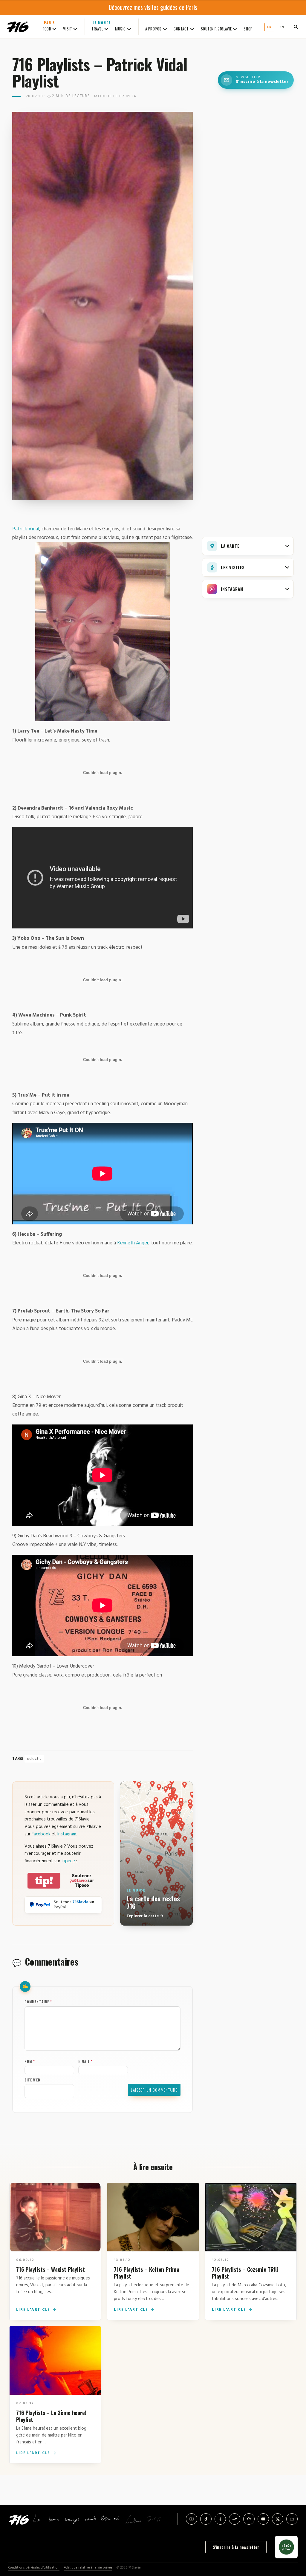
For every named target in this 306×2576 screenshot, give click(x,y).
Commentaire (38, 2002)
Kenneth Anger (133, 1243)
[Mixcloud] (249, 2519)
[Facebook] (220, 2519)
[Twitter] (278, 2519)
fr (269, 27)
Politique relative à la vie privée (88, 2568)
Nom (30, 2061)
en (282, 27)
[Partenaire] (286, 2547)
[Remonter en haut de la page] (292, 2538)
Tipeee (68, 1861)
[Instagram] (192, 2519)
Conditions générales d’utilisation (34, 2568)
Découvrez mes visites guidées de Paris (153, 7)
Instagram (67, 1834)
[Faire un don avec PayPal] (40, 1905)
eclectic (34, 1759)
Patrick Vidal (26, 529)
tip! (44, 1881)
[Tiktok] (206, 2519)
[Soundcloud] (235, 2519)
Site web (32, 2080)
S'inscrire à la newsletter (236, 2547)
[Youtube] (263, 2519)
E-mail (85, 2061)
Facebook (41, 1834)
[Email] (292, 2519)
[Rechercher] (296, 27)
